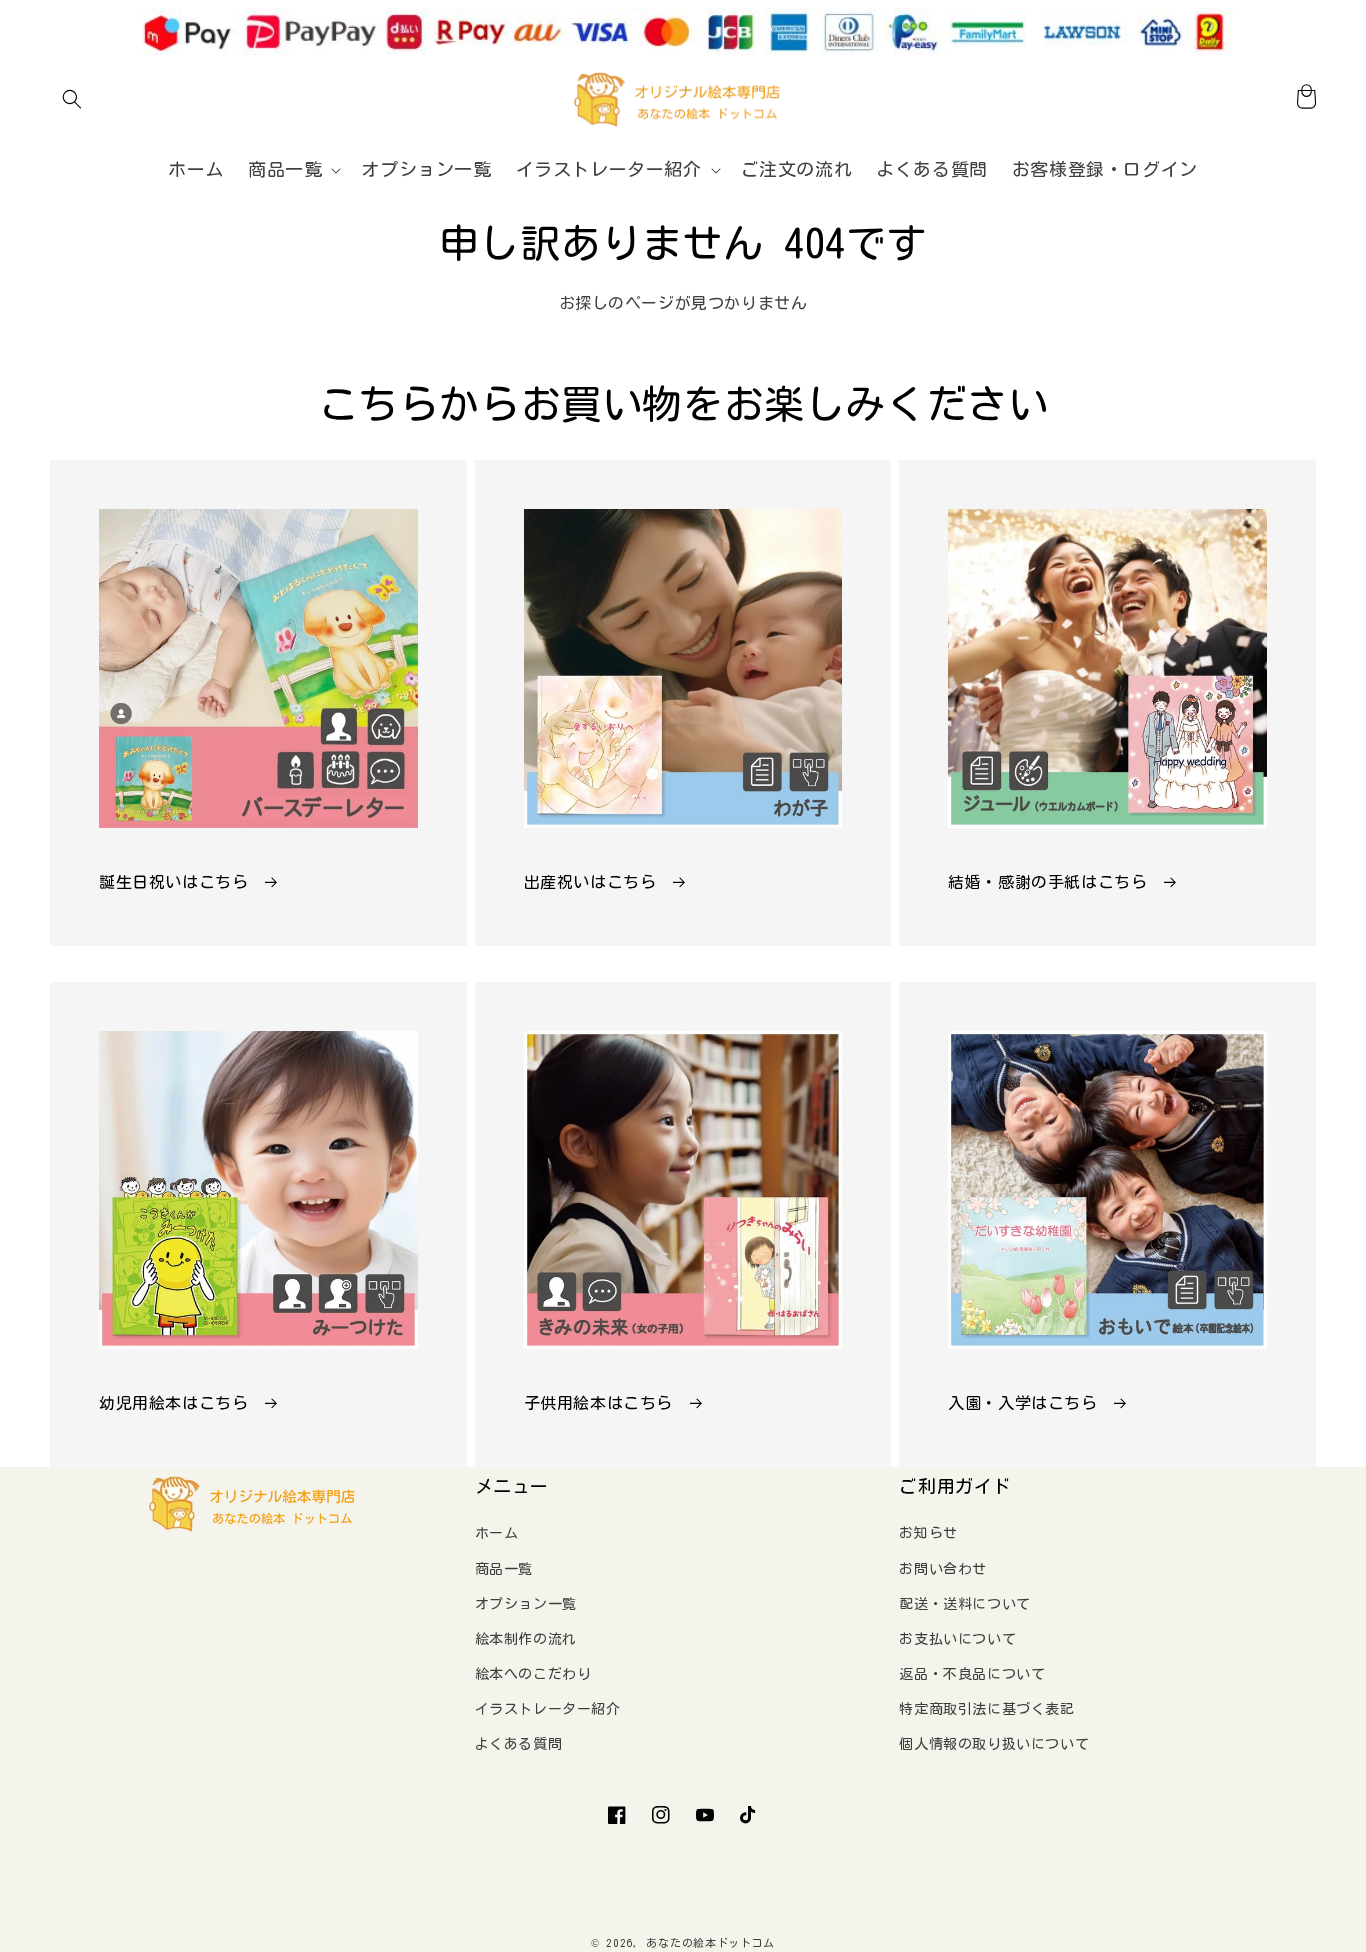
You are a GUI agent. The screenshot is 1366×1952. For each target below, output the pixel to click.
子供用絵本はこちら (598, 1403)
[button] (72, 99)
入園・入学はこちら (1022, 1403)
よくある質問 (519, 1744)
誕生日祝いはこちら (173, 882)
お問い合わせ (943, 1569)
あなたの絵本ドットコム (710, 1942)
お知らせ (928, 1533)
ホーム (497, 1533)
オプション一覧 (526, 1604)
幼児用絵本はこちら (173, 1403)
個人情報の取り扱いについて (994, 1744)
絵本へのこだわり (533, 1674)
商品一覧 (504, 1569)
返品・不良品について (972, 1674)
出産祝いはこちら (590, 882)
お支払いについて (957, 1639)
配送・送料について (964, 1604)
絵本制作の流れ (526, 1639)
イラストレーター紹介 (548, 1709)
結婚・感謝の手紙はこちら (1047, 882)
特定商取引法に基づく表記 (986, 1709)
